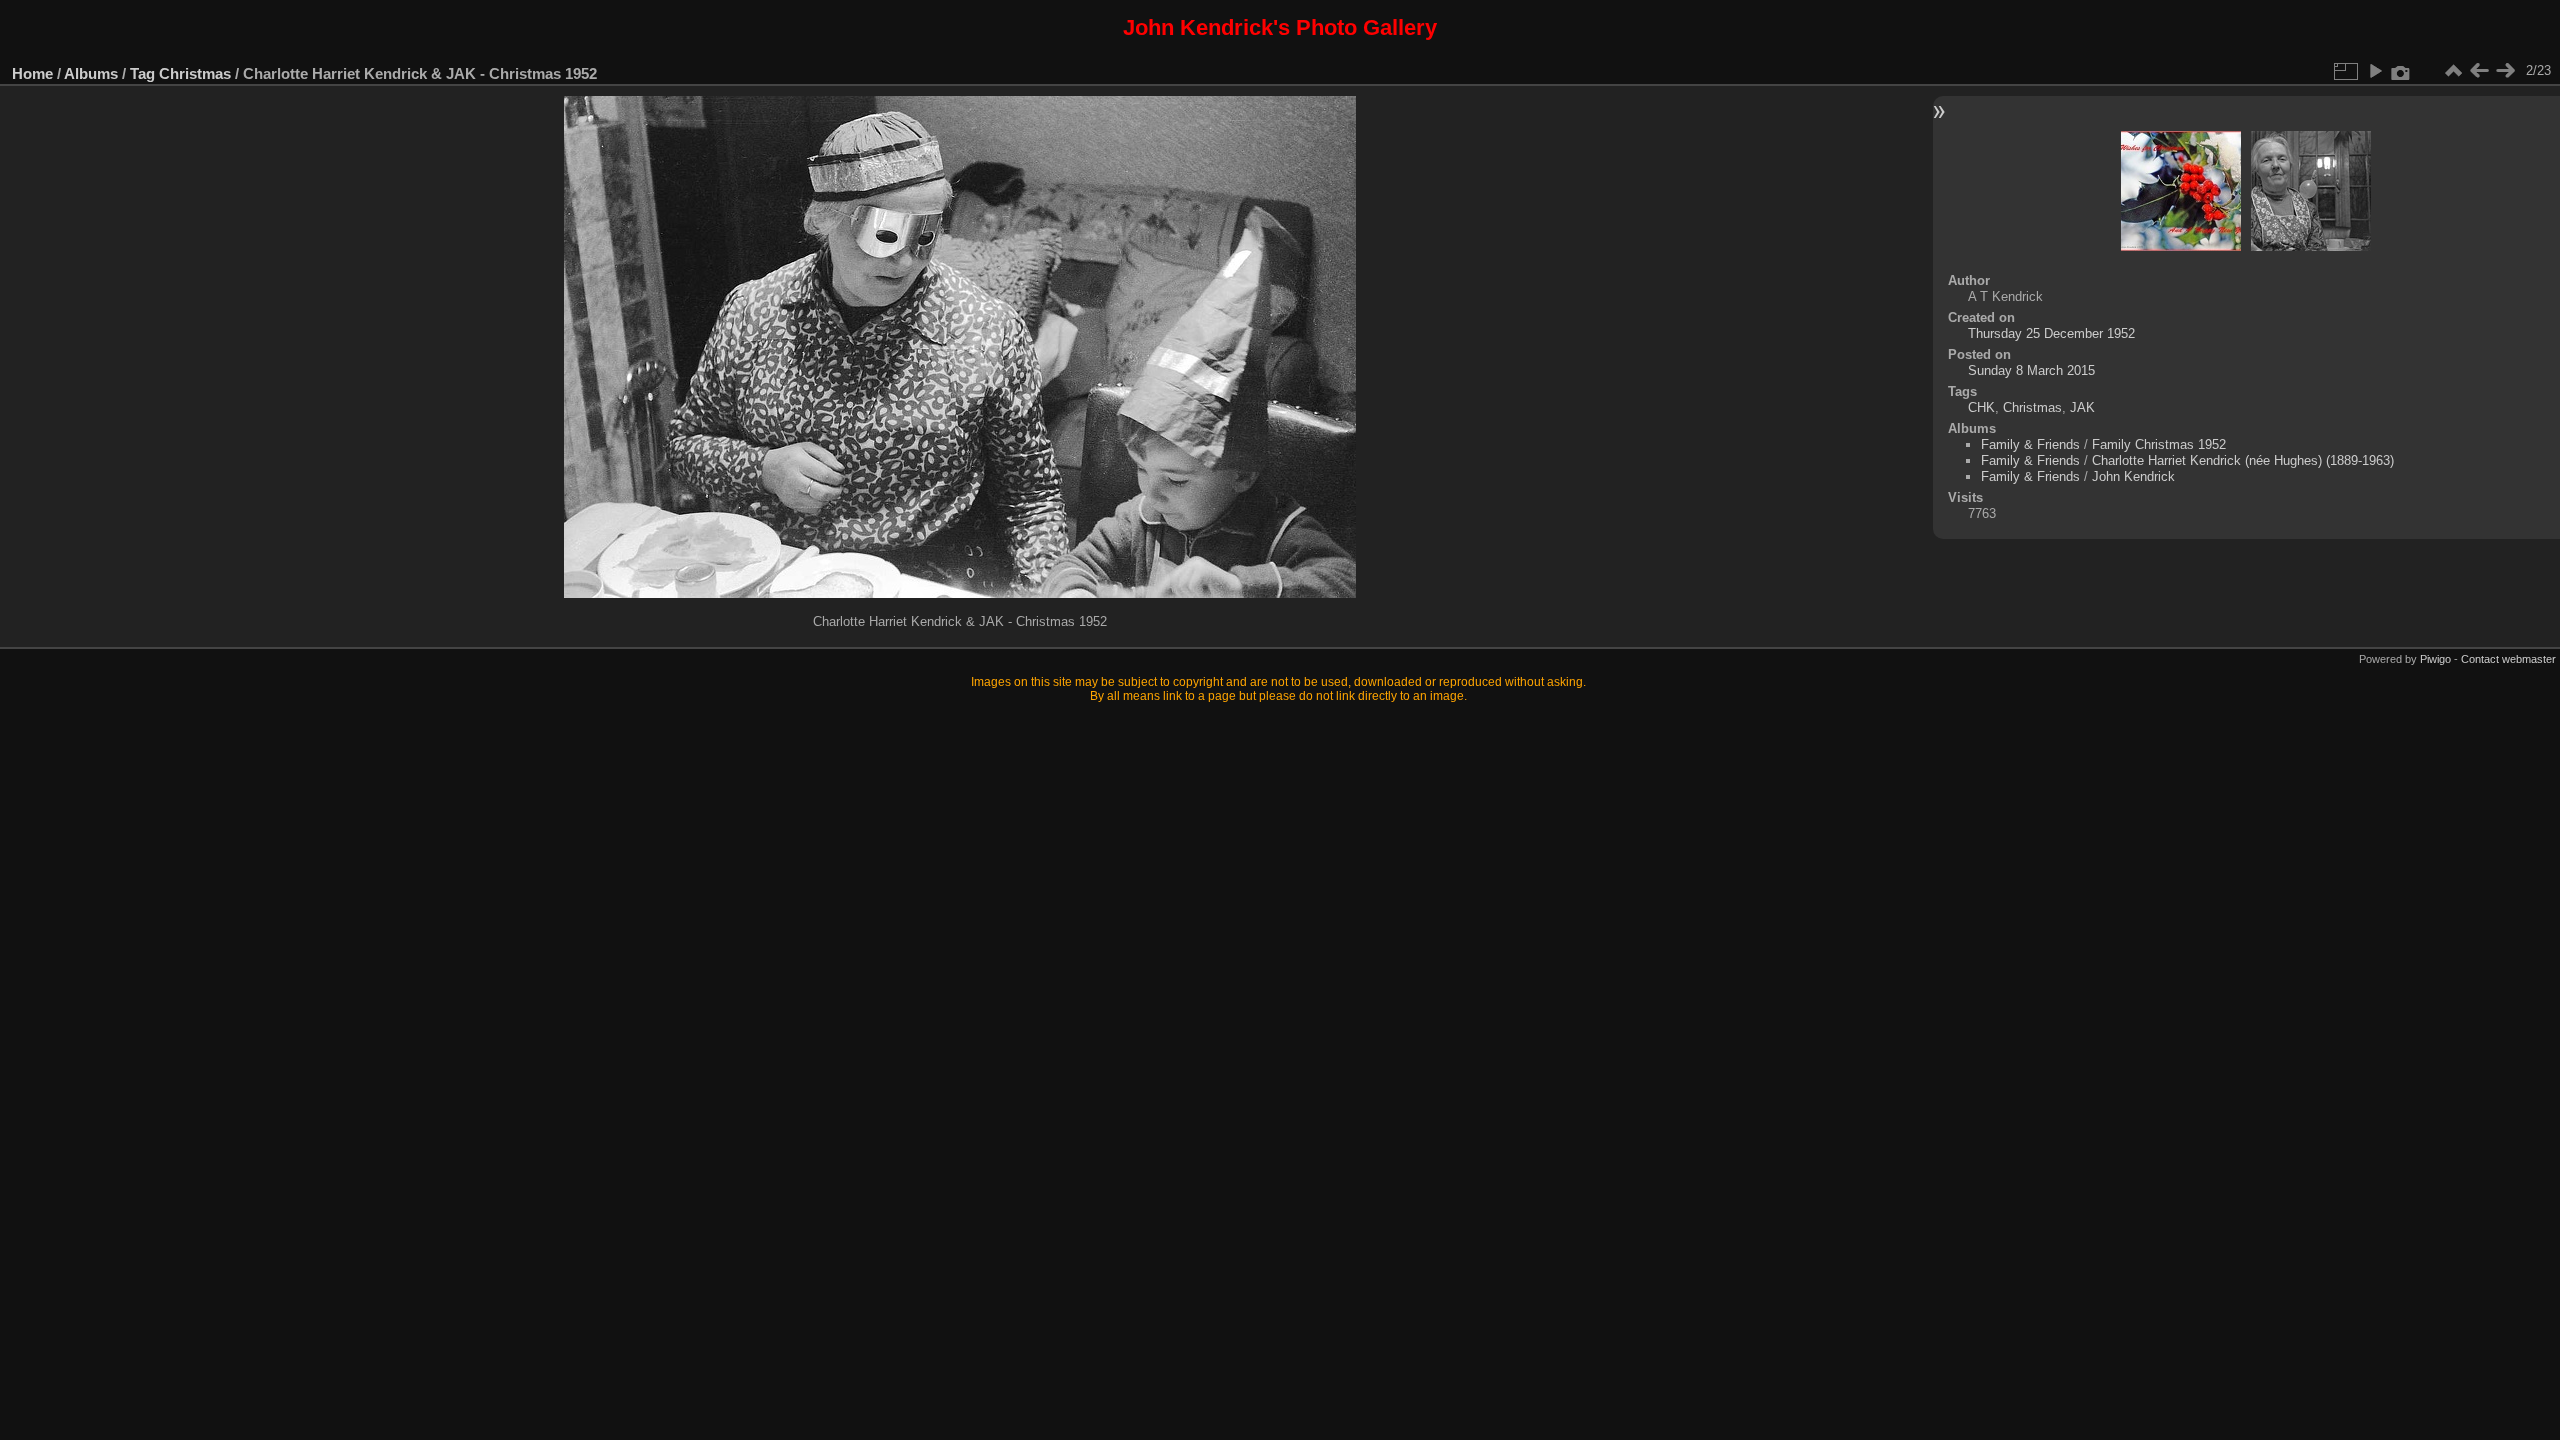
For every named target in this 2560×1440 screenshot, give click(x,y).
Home (32, 73)
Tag (142, 73)
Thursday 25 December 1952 (2051, 333)
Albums (91, 73)
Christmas (195, 73)
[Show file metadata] (2401, 71)
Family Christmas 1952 (2159, 444)
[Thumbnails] (2453, 71)
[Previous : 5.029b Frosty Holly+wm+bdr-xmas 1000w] (2479, 71)
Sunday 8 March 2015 (2031, 370)
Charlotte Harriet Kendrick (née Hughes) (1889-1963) (2243, 460)
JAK (2082, 407)
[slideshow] (2375, 71)
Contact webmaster (2508, 659)
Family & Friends (2030, 444)
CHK (1981, 407)
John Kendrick (2133, 476)
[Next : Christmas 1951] (2505, 71)
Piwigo (2435, 659)
